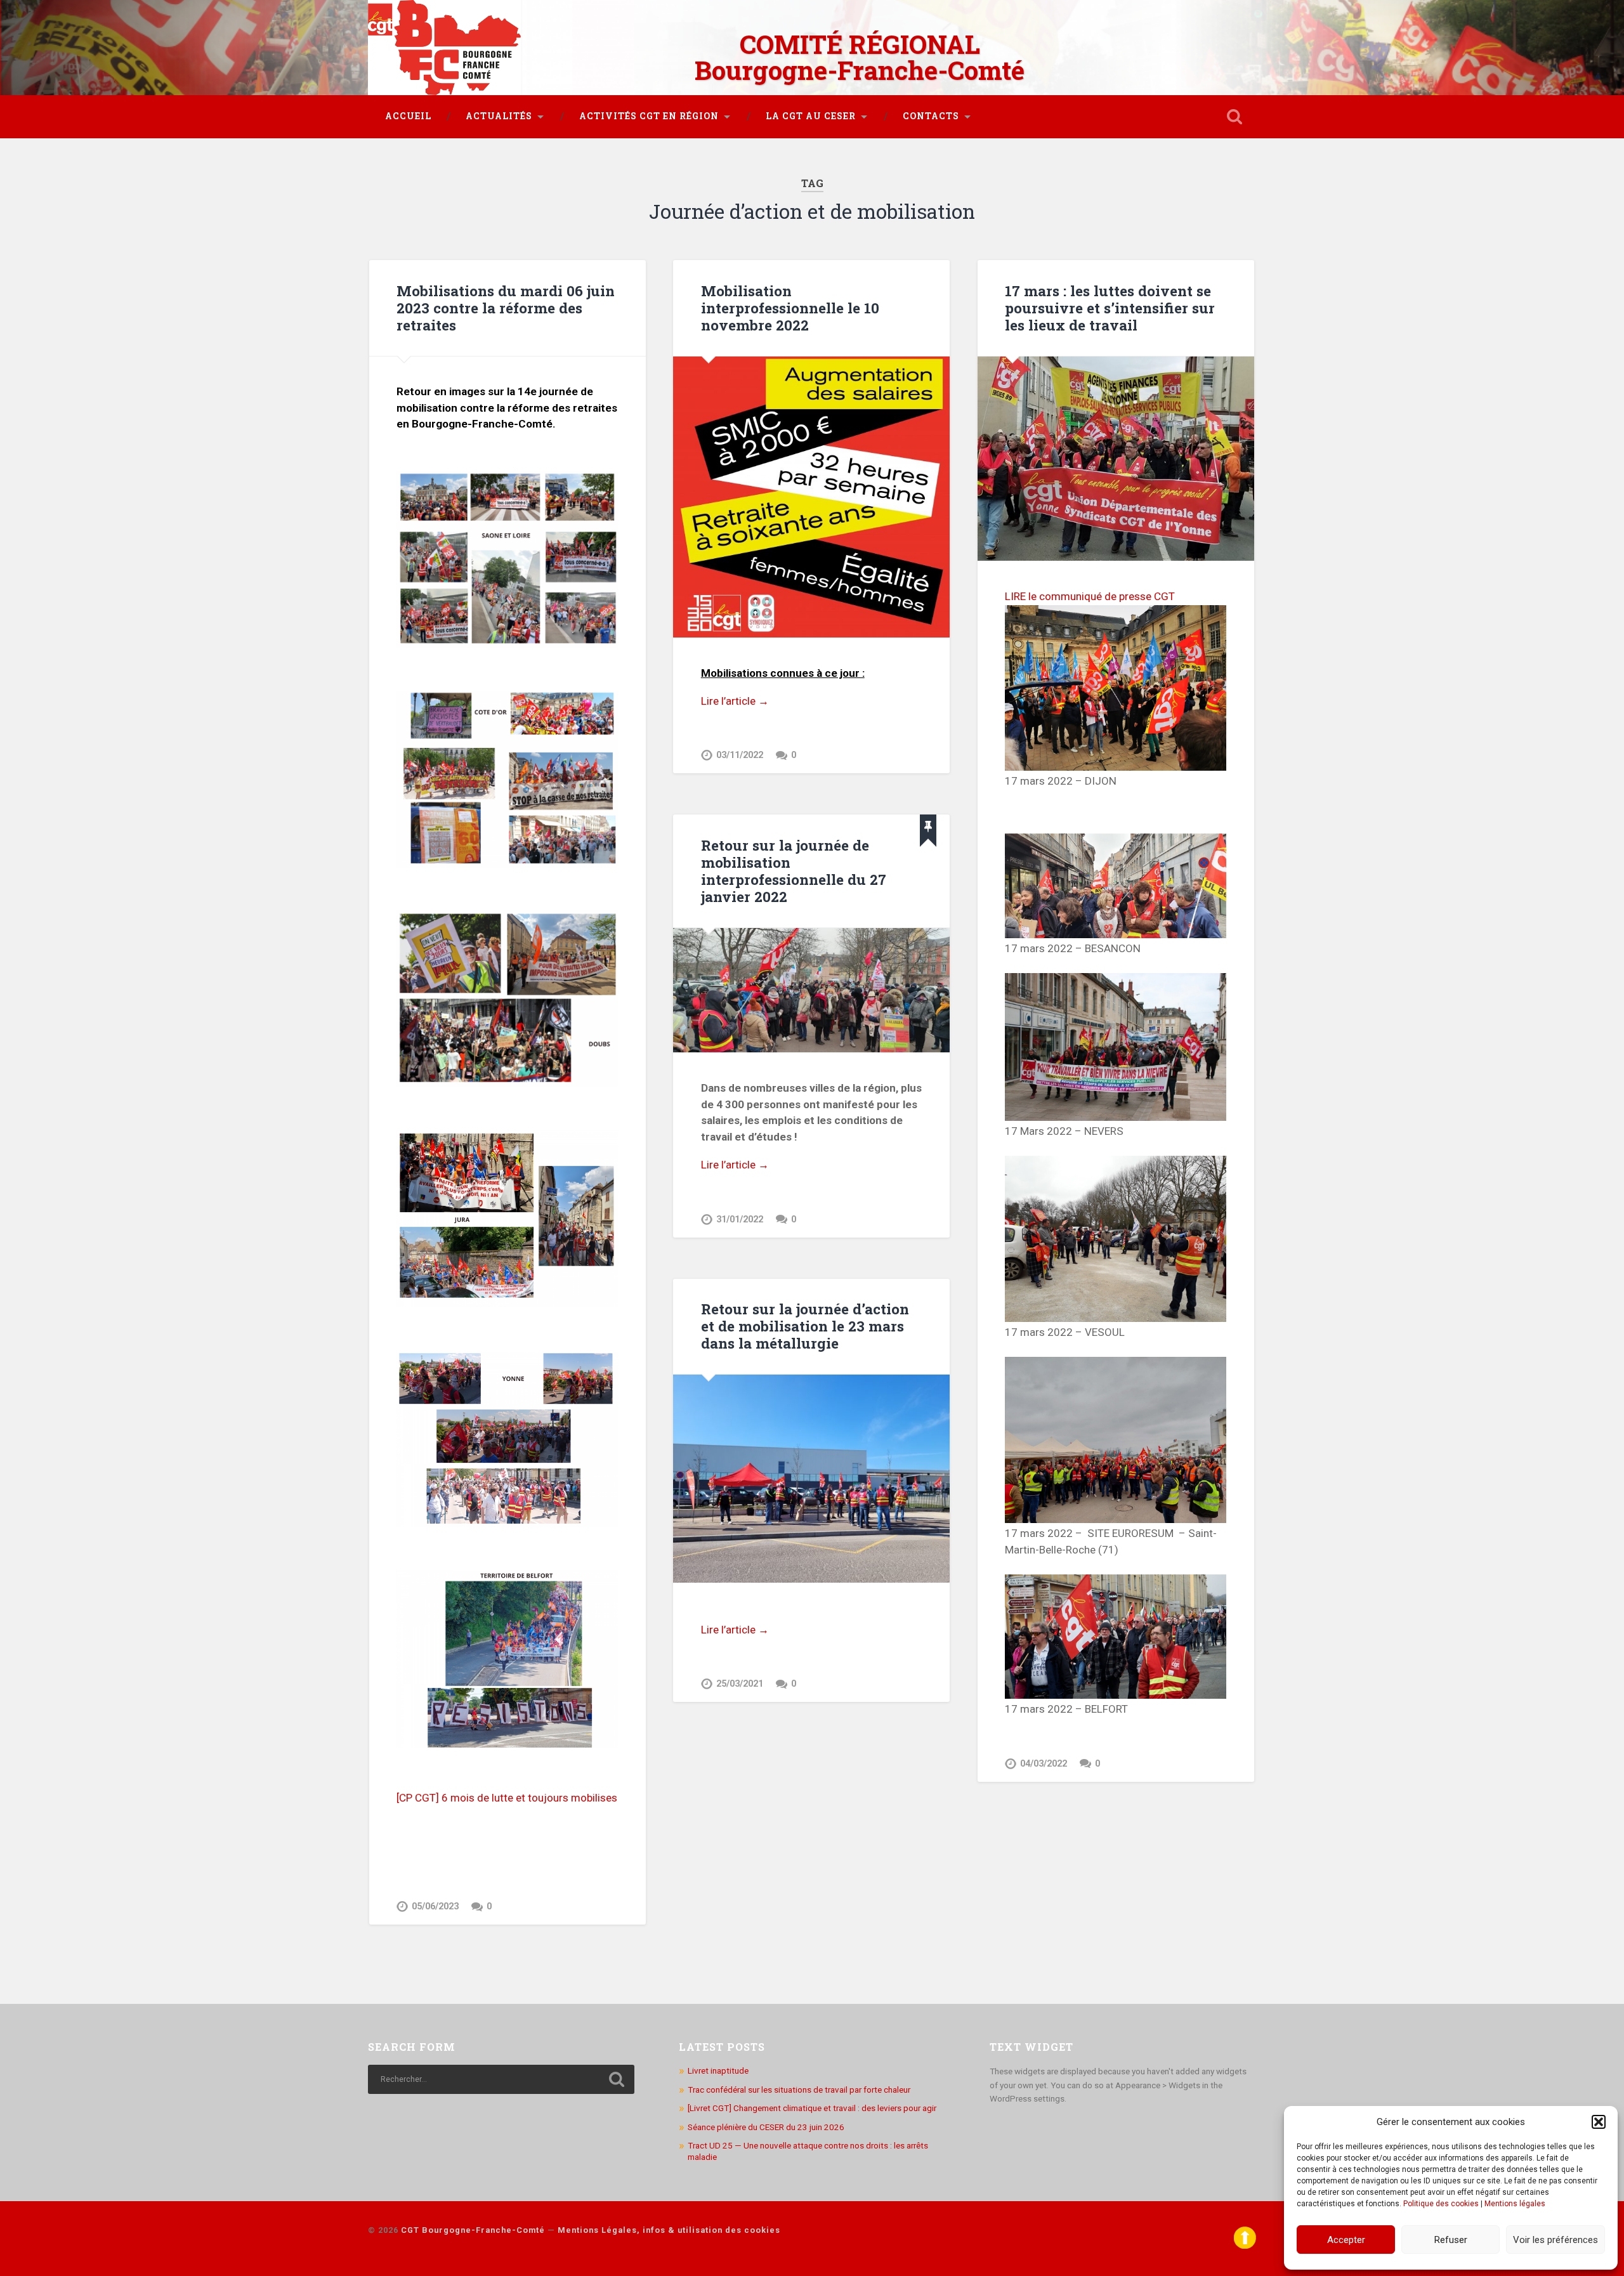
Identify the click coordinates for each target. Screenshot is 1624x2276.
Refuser (1451, 2240)
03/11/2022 (740, 755)
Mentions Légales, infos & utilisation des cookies (669, 2230)
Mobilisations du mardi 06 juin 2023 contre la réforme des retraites (506, 308)
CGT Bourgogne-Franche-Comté (473, 2230)
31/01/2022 (740, 1220)
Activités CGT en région (649, 116)
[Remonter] (1245, 2246)
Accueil (408, 116)
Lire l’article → (735, 701)
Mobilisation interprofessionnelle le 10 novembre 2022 (790, 308)
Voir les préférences (1555, 2240)
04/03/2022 (1044, 1764)
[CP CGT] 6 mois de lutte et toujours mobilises (507, 1798)
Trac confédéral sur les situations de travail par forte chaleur (799, 2090)
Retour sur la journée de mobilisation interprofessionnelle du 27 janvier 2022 (794, 871)
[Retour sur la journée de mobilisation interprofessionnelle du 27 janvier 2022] (811, 990)
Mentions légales (1515, 2204)
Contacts (931, 116)
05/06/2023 (435, 1906)
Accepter (1346, 2240)
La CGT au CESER (811, 116)
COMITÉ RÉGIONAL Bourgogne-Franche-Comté (860, 57)
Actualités (499, 116)
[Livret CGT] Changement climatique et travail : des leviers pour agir (812, 2108)
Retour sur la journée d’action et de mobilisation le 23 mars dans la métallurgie (805, 1326)
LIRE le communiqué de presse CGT (1090, 596)
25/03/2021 (740, 1684)
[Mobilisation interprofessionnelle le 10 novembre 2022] (811, 497)
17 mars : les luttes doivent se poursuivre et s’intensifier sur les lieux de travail (1110, 308)
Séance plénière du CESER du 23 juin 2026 (766, 2127)
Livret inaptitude (718, 2070)
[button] (1599, 2122)
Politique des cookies (1441, 2204)
